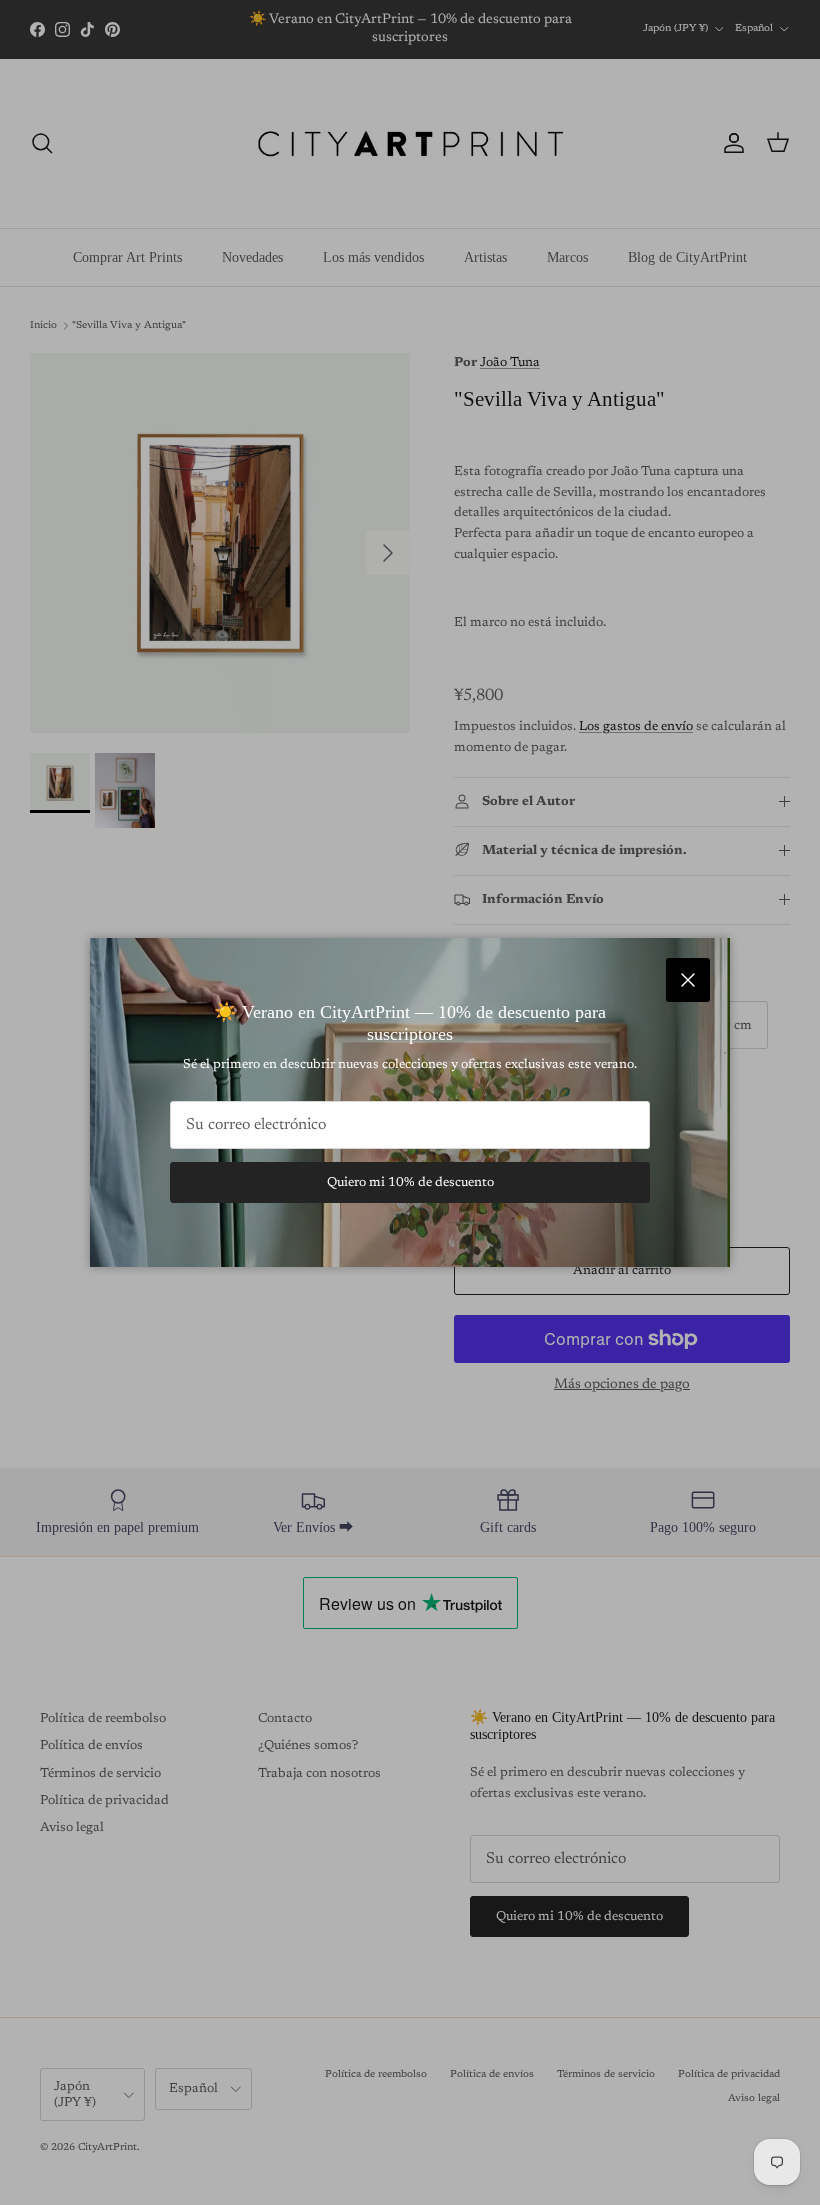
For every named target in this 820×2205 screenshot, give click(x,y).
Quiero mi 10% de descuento (410, 1182)
